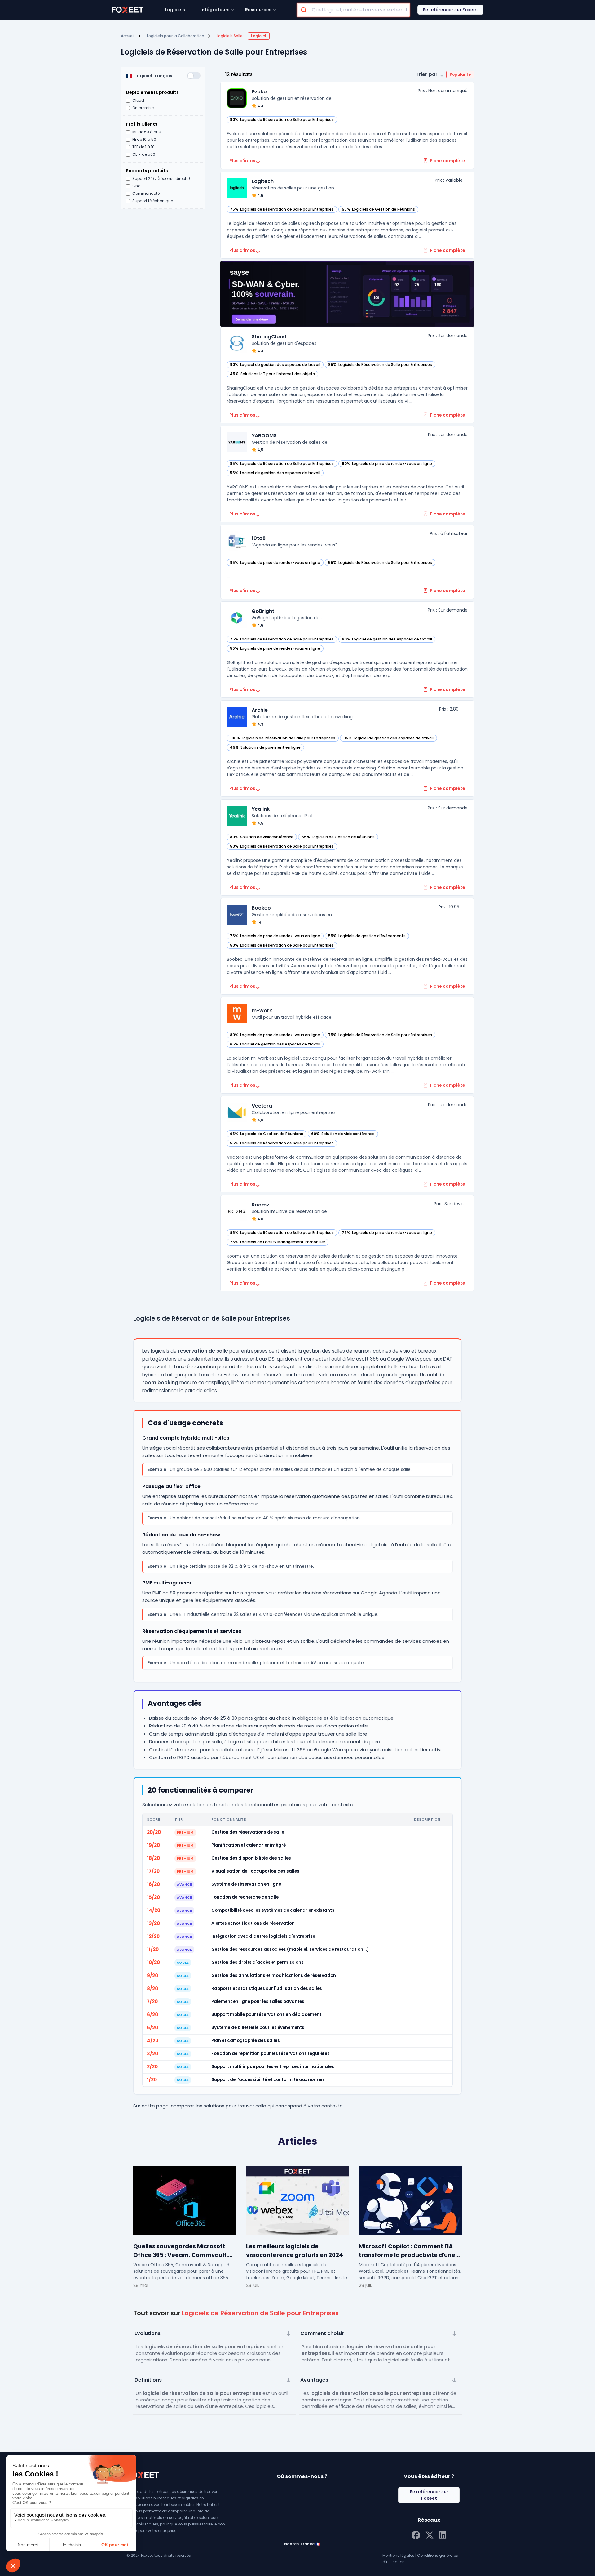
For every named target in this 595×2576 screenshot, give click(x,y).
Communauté (146, 194)
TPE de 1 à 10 (143, 147)
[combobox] (353, 10)
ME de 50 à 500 (147, 132)
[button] (445, 74)
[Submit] (304, 10)
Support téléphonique (153, 201)
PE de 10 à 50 (144, 140)
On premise (143, 108)
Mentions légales (398, 2555)
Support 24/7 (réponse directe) (161, 179)
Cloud (138, 100)
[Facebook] (416, 2534)
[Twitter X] (430, 2534)
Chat (137, 186)
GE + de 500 (144, 154)
